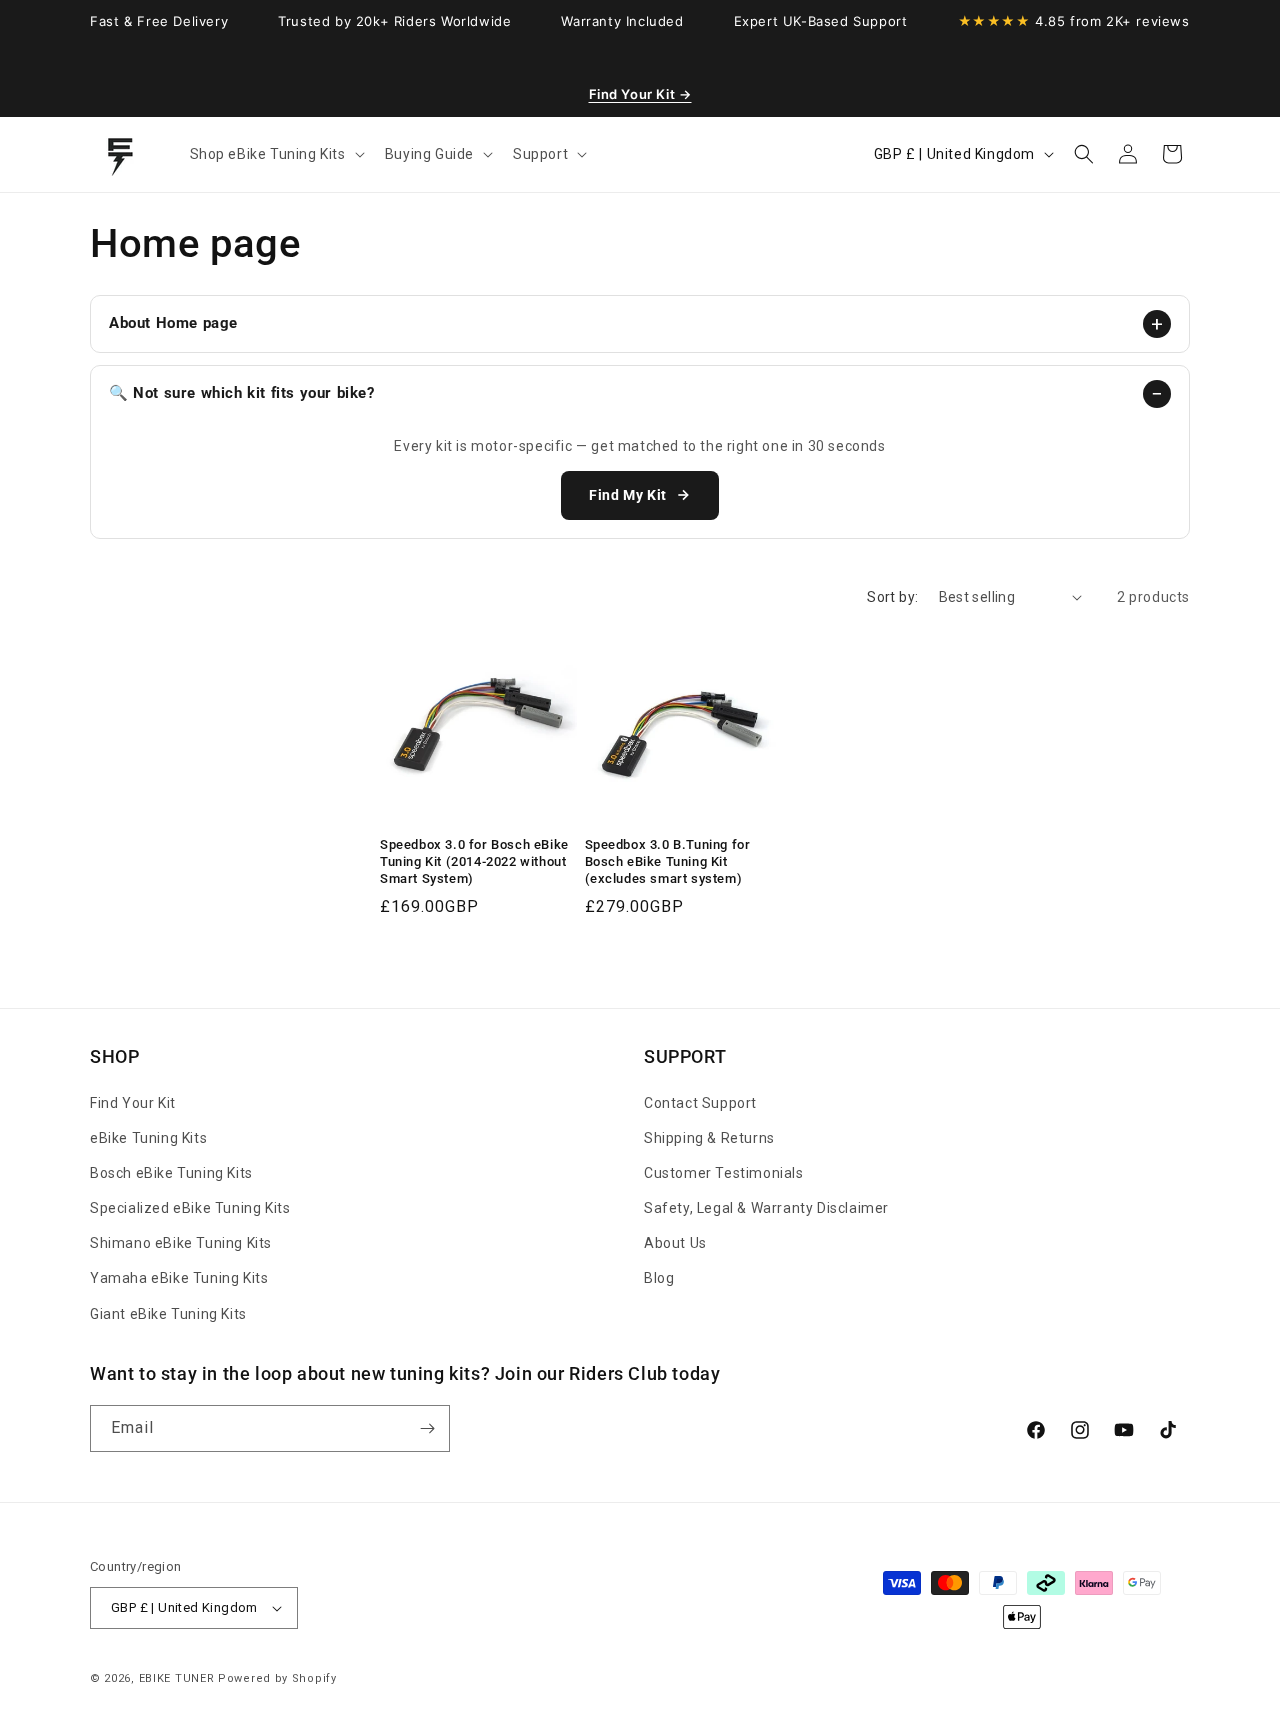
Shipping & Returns (709, 1138)
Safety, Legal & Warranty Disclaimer (766, 1208)
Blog (659, 1278)
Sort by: (892, 597)
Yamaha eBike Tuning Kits (179, 1278)
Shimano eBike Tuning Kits (181, 1243)
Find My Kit (628, 495)
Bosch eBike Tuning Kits (171, 1173)
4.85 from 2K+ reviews (1074, 21)
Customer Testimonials (724, 1173)
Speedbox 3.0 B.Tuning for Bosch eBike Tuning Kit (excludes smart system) (668, 861)
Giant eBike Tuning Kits (168, 1314)
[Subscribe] (427, 1428)
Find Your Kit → (640, 94)
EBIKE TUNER (177, 1678)
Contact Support (700, 1103)
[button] (275, 154)
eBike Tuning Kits (148, 1138)
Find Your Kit (133, 1103)
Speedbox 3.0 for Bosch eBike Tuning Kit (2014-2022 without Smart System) (474, 861)
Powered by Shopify (277, 1678)
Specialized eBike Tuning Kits (190, 1208)
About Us (675, 1243)
